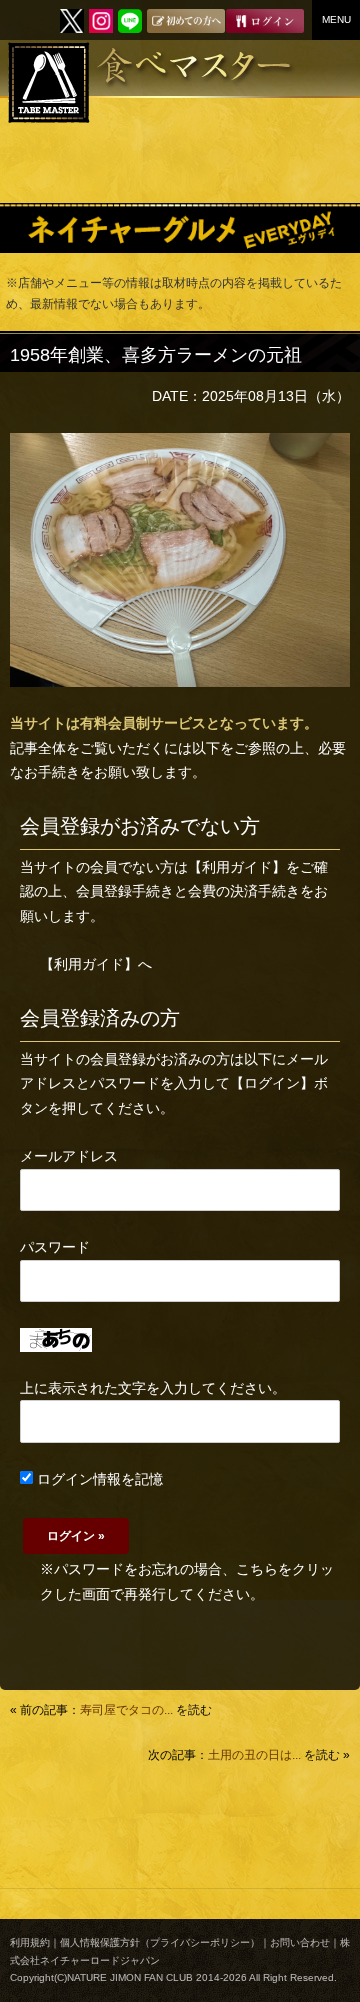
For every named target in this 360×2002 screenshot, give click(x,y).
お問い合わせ (300, 1942)
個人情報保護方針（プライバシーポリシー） (160, 1942)
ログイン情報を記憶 (98, 1479)
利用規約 (30, 1942)
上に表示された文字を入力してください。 (153, 1388)
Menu (336, 19)
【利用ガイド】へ (96, 964)
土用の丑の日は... (254, 1755)
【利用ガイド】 (237, 867)
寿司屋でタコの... (126, 1710)
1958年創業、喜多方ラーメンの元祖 (156, 355)
